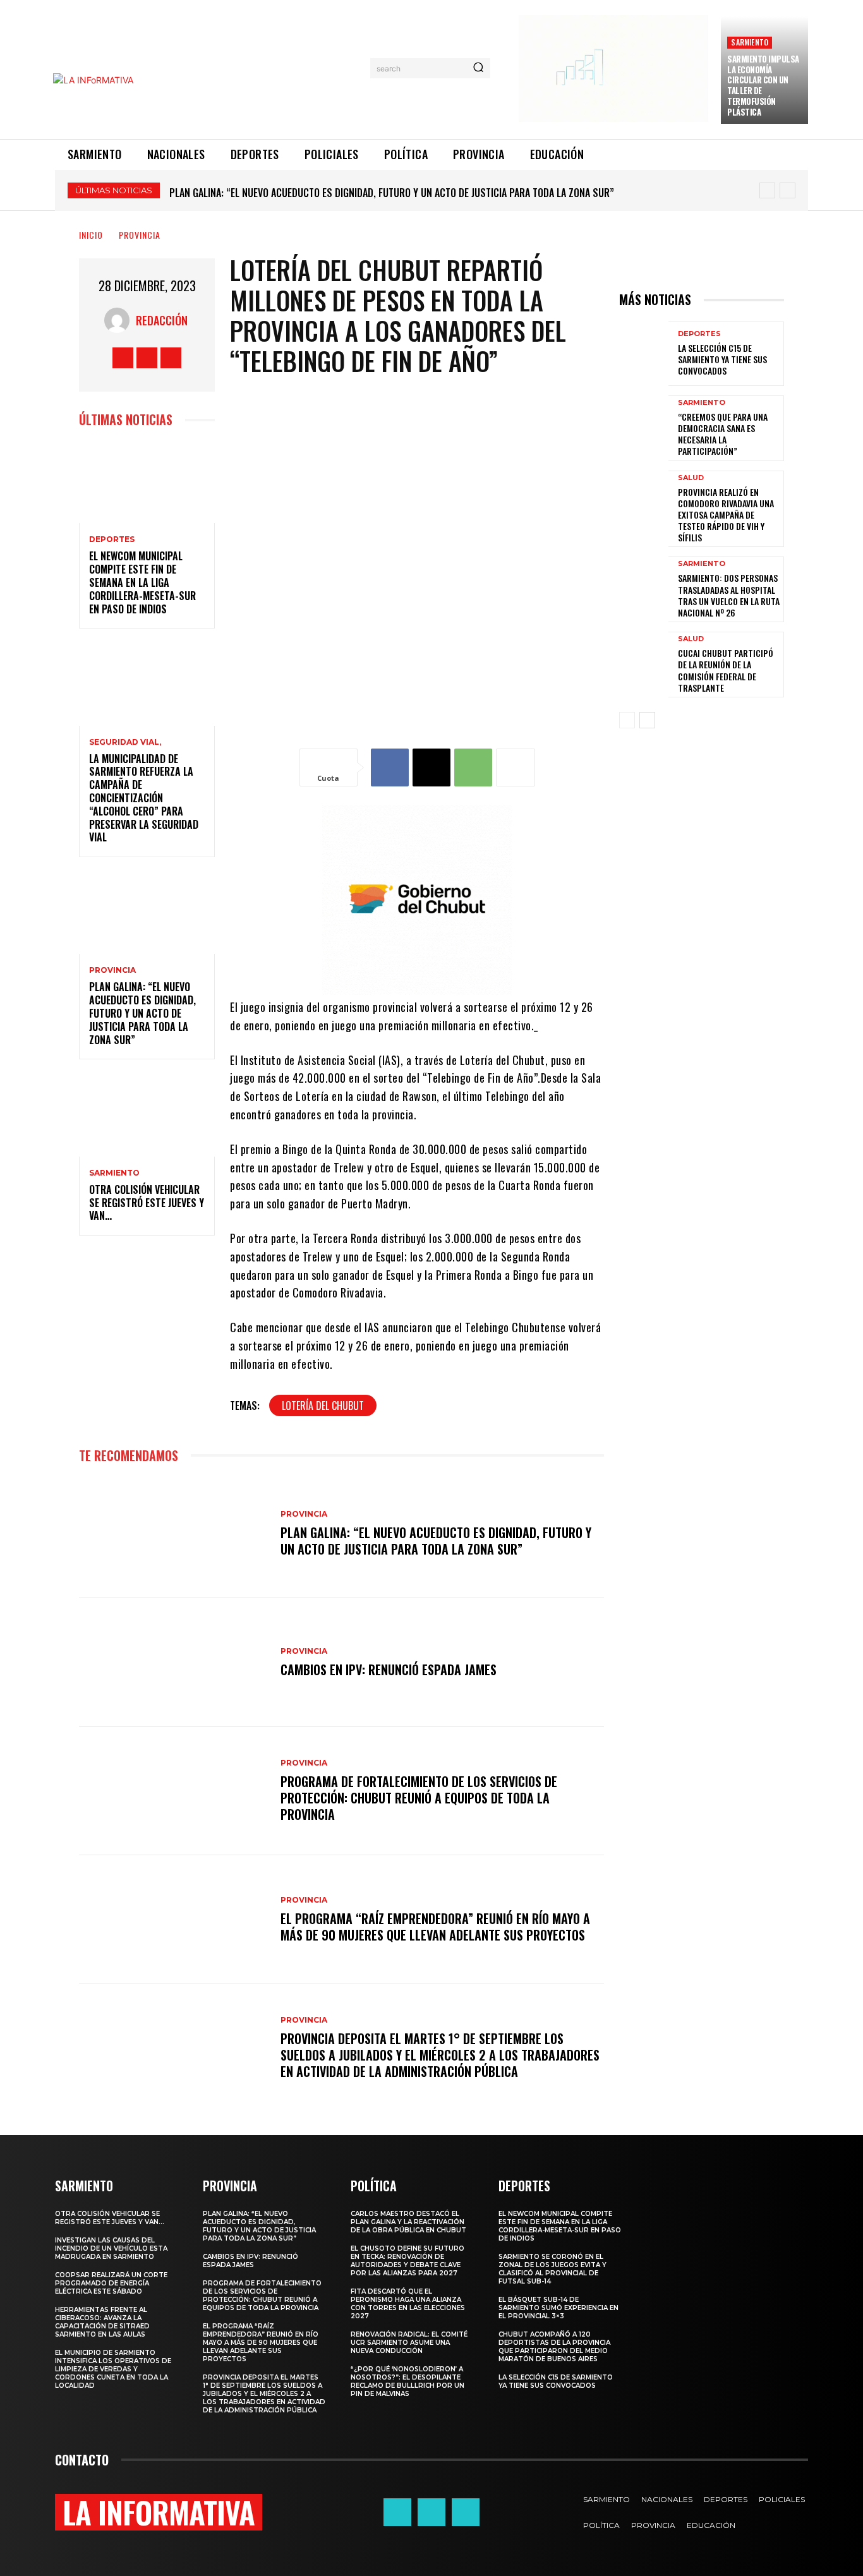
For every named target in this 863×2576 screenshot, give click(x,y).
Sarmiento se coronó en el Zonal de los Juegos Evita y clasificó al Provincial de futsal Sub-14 (552, 2269)
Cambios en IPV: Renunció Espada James (389, 1670)
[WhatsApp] (473, 767)
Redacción (162, 320)
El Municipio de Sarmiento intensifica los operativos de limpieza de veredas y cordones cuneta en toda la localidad (113, 2369)
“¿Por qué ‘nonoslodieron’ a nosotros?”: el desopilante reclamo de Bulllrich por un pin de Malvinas (407, 2381)
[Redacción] (120, 320)
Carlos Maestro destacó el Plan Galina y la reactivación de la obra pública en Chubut (408, 2222)
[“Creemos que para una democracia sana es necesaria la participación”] (644, 428)
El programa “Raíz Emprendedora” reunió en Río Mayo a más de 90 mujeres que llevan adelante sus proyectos (435, 1927)
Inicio (91, 235)
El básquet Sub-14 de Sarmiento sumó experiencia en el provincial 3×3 (558, 2308)
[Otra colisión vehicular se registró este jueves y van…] (147, 1115)
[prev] (767, 190)
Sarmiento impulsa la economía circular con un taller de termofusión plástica (763, 85)
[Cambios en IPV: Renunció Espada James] (173, 1662)
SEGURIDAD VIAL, (125, 742)
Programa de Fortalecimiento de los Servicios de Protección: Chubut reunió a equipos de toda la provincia (419, 1798)
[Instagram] (147, 358)
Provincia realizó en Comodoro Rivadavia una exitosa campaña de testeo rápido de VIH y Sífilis (726, 515)
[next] (788, 190)
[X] (171, 358)
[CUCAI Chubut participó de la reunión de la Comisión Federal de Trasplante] (644, 664)
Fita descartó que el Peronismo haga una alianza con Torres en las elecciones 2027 (408, 2304)
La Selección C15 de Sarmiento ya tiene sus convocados (722, 359)
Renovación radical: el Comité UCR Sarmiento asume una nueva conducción (409, 2343)
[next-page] (647, 720)
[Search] (478, 68)
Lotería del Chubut (323, 1405)
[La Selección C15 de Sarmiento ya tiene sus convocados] (644, 354)
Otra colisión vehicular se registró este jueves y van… (295, 193)
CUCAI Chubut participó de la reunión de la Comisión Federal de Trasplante (726, 670)
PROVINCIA (140, 235)
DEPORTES (112, 539)
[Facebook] (123, 358)
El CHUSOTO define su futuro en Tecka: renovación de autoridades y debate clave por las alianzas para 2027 (407, 2261)
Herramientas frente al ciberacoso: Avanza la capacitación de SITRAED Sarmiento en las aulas (102, 2322)
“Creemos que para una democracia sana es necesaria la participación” (723, 434)
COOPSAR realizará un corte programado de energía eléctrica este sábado (111, 2283)
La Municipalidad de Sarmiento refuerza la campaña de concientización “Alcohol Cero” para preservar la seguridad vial (144, 798)
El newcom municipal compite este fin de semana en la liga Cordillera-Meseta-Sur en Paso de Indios (142, 582)
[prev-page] (627, 720)
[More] (516, 767)
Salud (691, 478)
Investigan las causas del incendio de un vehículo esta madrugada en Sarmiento (111, 2248)
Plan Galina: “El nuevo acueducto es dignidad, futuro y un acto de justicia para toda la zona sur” (142, 1013)
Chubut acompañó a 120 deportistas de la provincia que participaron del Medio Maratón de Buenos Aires (554, 2347)
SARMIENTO (750, 42)
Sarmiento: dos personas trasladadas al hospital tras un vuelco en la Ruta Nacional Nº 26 (729, 595)
